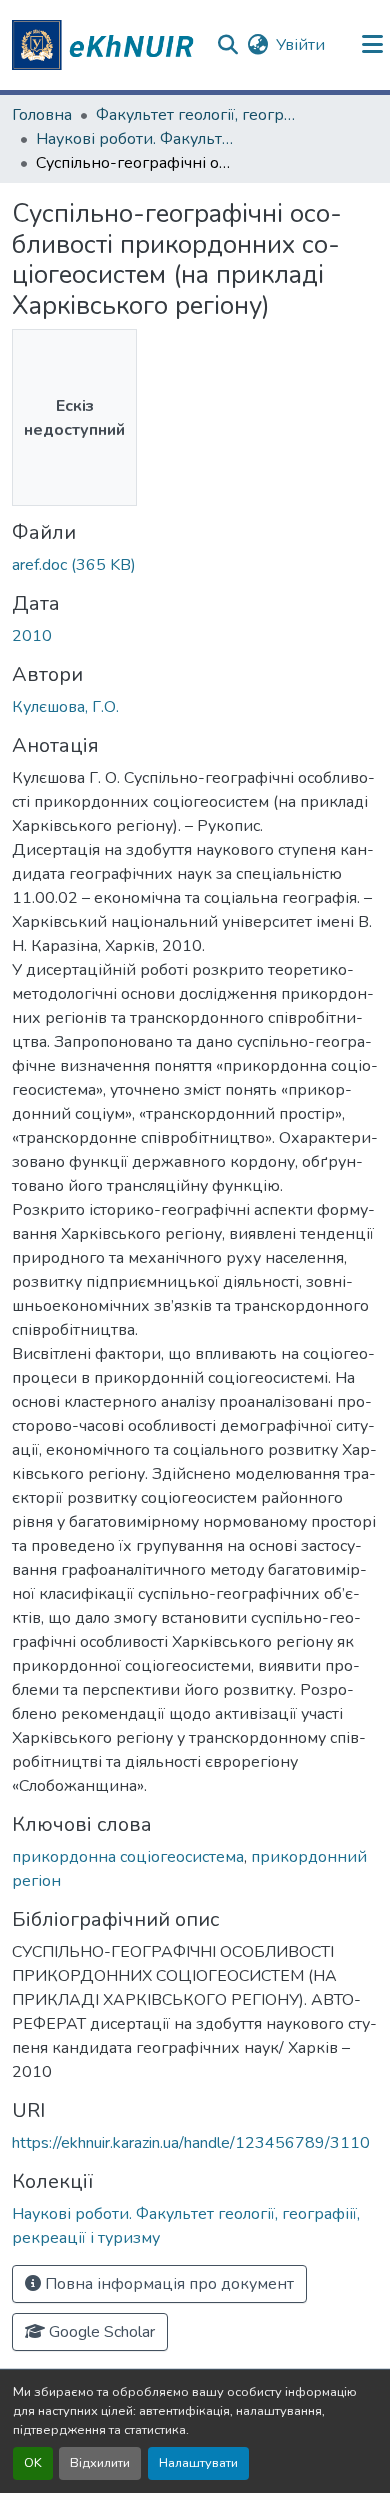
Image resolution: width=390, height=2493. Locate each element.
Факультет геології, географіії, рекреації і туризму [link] (196, 115)
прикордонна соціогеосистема (128, 1857)
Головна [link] (42, 115)
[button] (106, 45)
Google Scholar (100, 2332)
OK (33, 2463)
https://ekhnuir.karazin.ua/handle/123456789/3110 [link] (191, 2143)
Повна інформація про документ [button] (167, 2284)
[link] (195, 565)
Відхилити (100, 2463)
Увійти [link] (300, 45)
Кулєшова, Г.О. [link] (65, 707)
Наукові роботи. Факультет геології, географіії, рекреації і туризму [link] (136, 139)
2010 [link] (32, 636)
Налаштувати (198, 2463)
